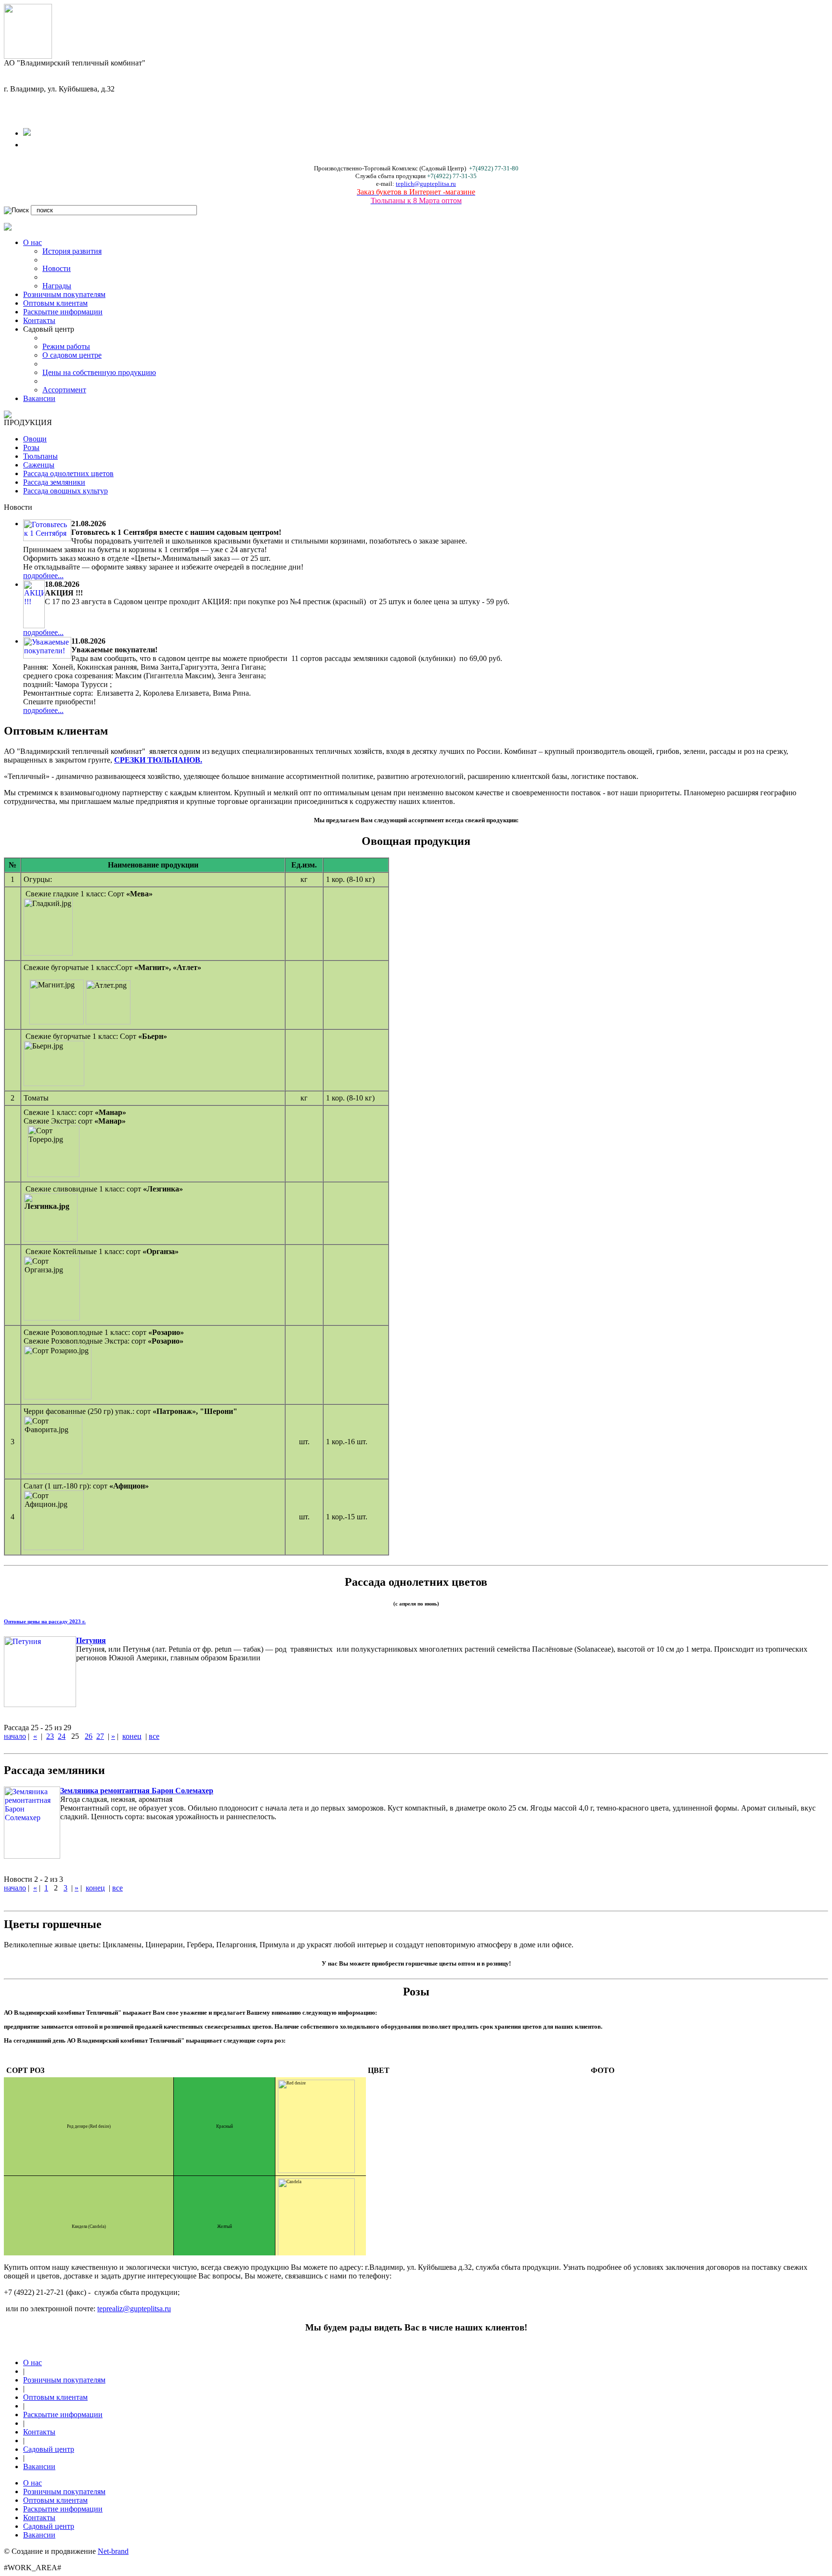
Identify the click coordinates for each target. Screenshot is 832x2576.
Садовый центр (49, 2449)
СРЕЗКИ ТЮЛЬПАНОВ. (158, 760)
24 (62, 1736)
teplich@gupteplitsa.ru (426, 184)
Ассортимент (64, 390)
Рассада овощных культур (65, 491)
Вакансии (39, 398)
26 (89, 1736)
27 (100, 1736)
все (154, 1736)
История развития (72, 251)
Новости (57, 268)
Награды (57, 286)
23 (50, 1736)
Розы (31, 447)
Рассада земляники (54, 482)
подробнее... (43, 576)
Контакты (39, 320)
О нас (32, 242)
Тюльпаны (40, 456)
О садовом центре (72, 355)
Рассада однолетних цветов (68, 473)
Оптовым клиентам (55, 303)
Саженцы (39, 465)
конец (132, 1736)
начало (15, 1736)
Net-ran (113, 2551)
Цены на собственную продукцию (99, 372)
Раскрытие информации (63, 312)
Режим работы (66, 346)
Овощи (35, 439)
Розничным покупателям (64, 294)
